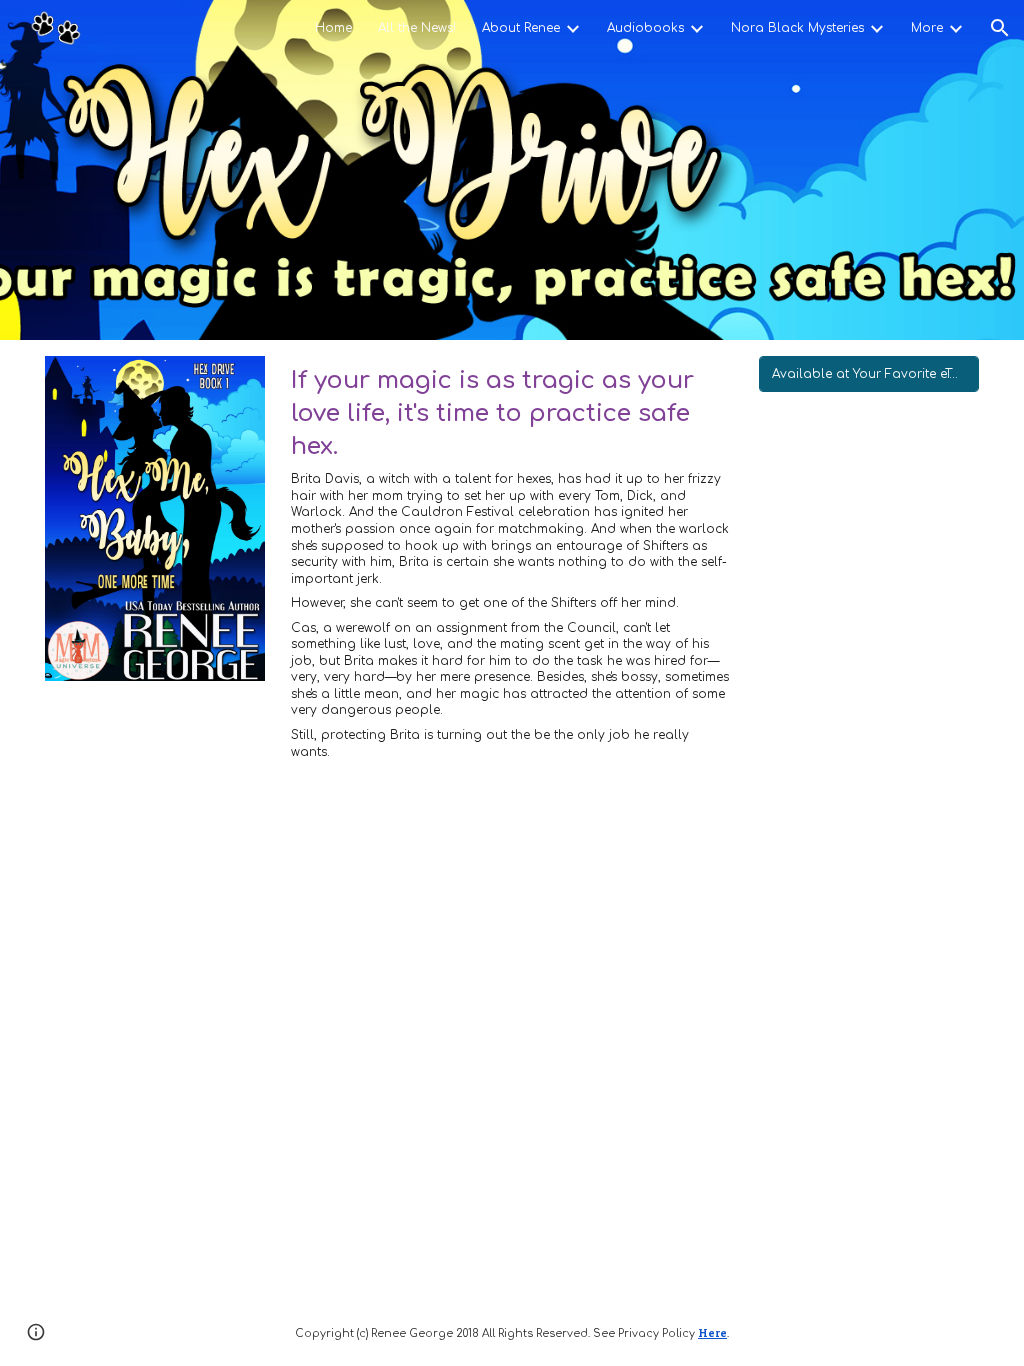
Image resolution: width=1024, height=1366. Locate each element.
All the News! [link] (417, 28)
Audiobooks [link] (645, 28)
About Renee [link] (521, 28)
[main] (512, 571)
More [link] (927, 28)
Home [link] (333, 28)
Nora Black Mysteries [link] (797, 28)
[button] (1000, 28)
